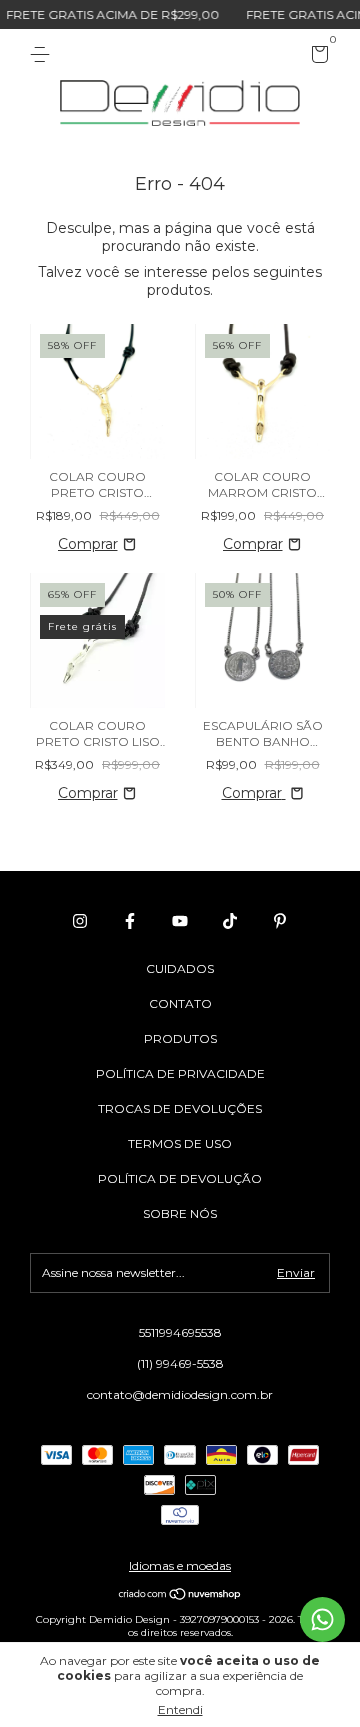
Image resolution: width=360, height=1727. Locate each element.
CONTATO (180, 1003)
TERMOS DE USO (180, 1143)
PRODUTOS (180, 1038)
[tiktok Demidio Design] (230, 921)
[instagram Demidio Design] (80, 921)
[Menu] (43, 54)
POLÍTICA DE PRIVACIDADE (180, 1073)
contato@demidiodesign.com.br (180, 1394)
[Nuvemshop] (180, 1596)
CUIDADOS (180, 968)
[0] (316, 57)
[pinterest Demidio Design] (280, 921)
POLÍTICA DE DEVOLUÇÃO (180, 1178)
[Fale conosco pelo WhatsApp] (322, 1619)
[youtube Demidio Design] (180, 921)
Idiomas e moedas (180, 1565)
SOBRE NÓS (180, 1213)
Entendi (180, 1709)
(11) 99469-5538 (180, 1363)
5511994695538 (180, 1332)
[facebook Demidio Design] (130, 921)
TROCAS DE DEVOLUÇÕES (180, 1108)
